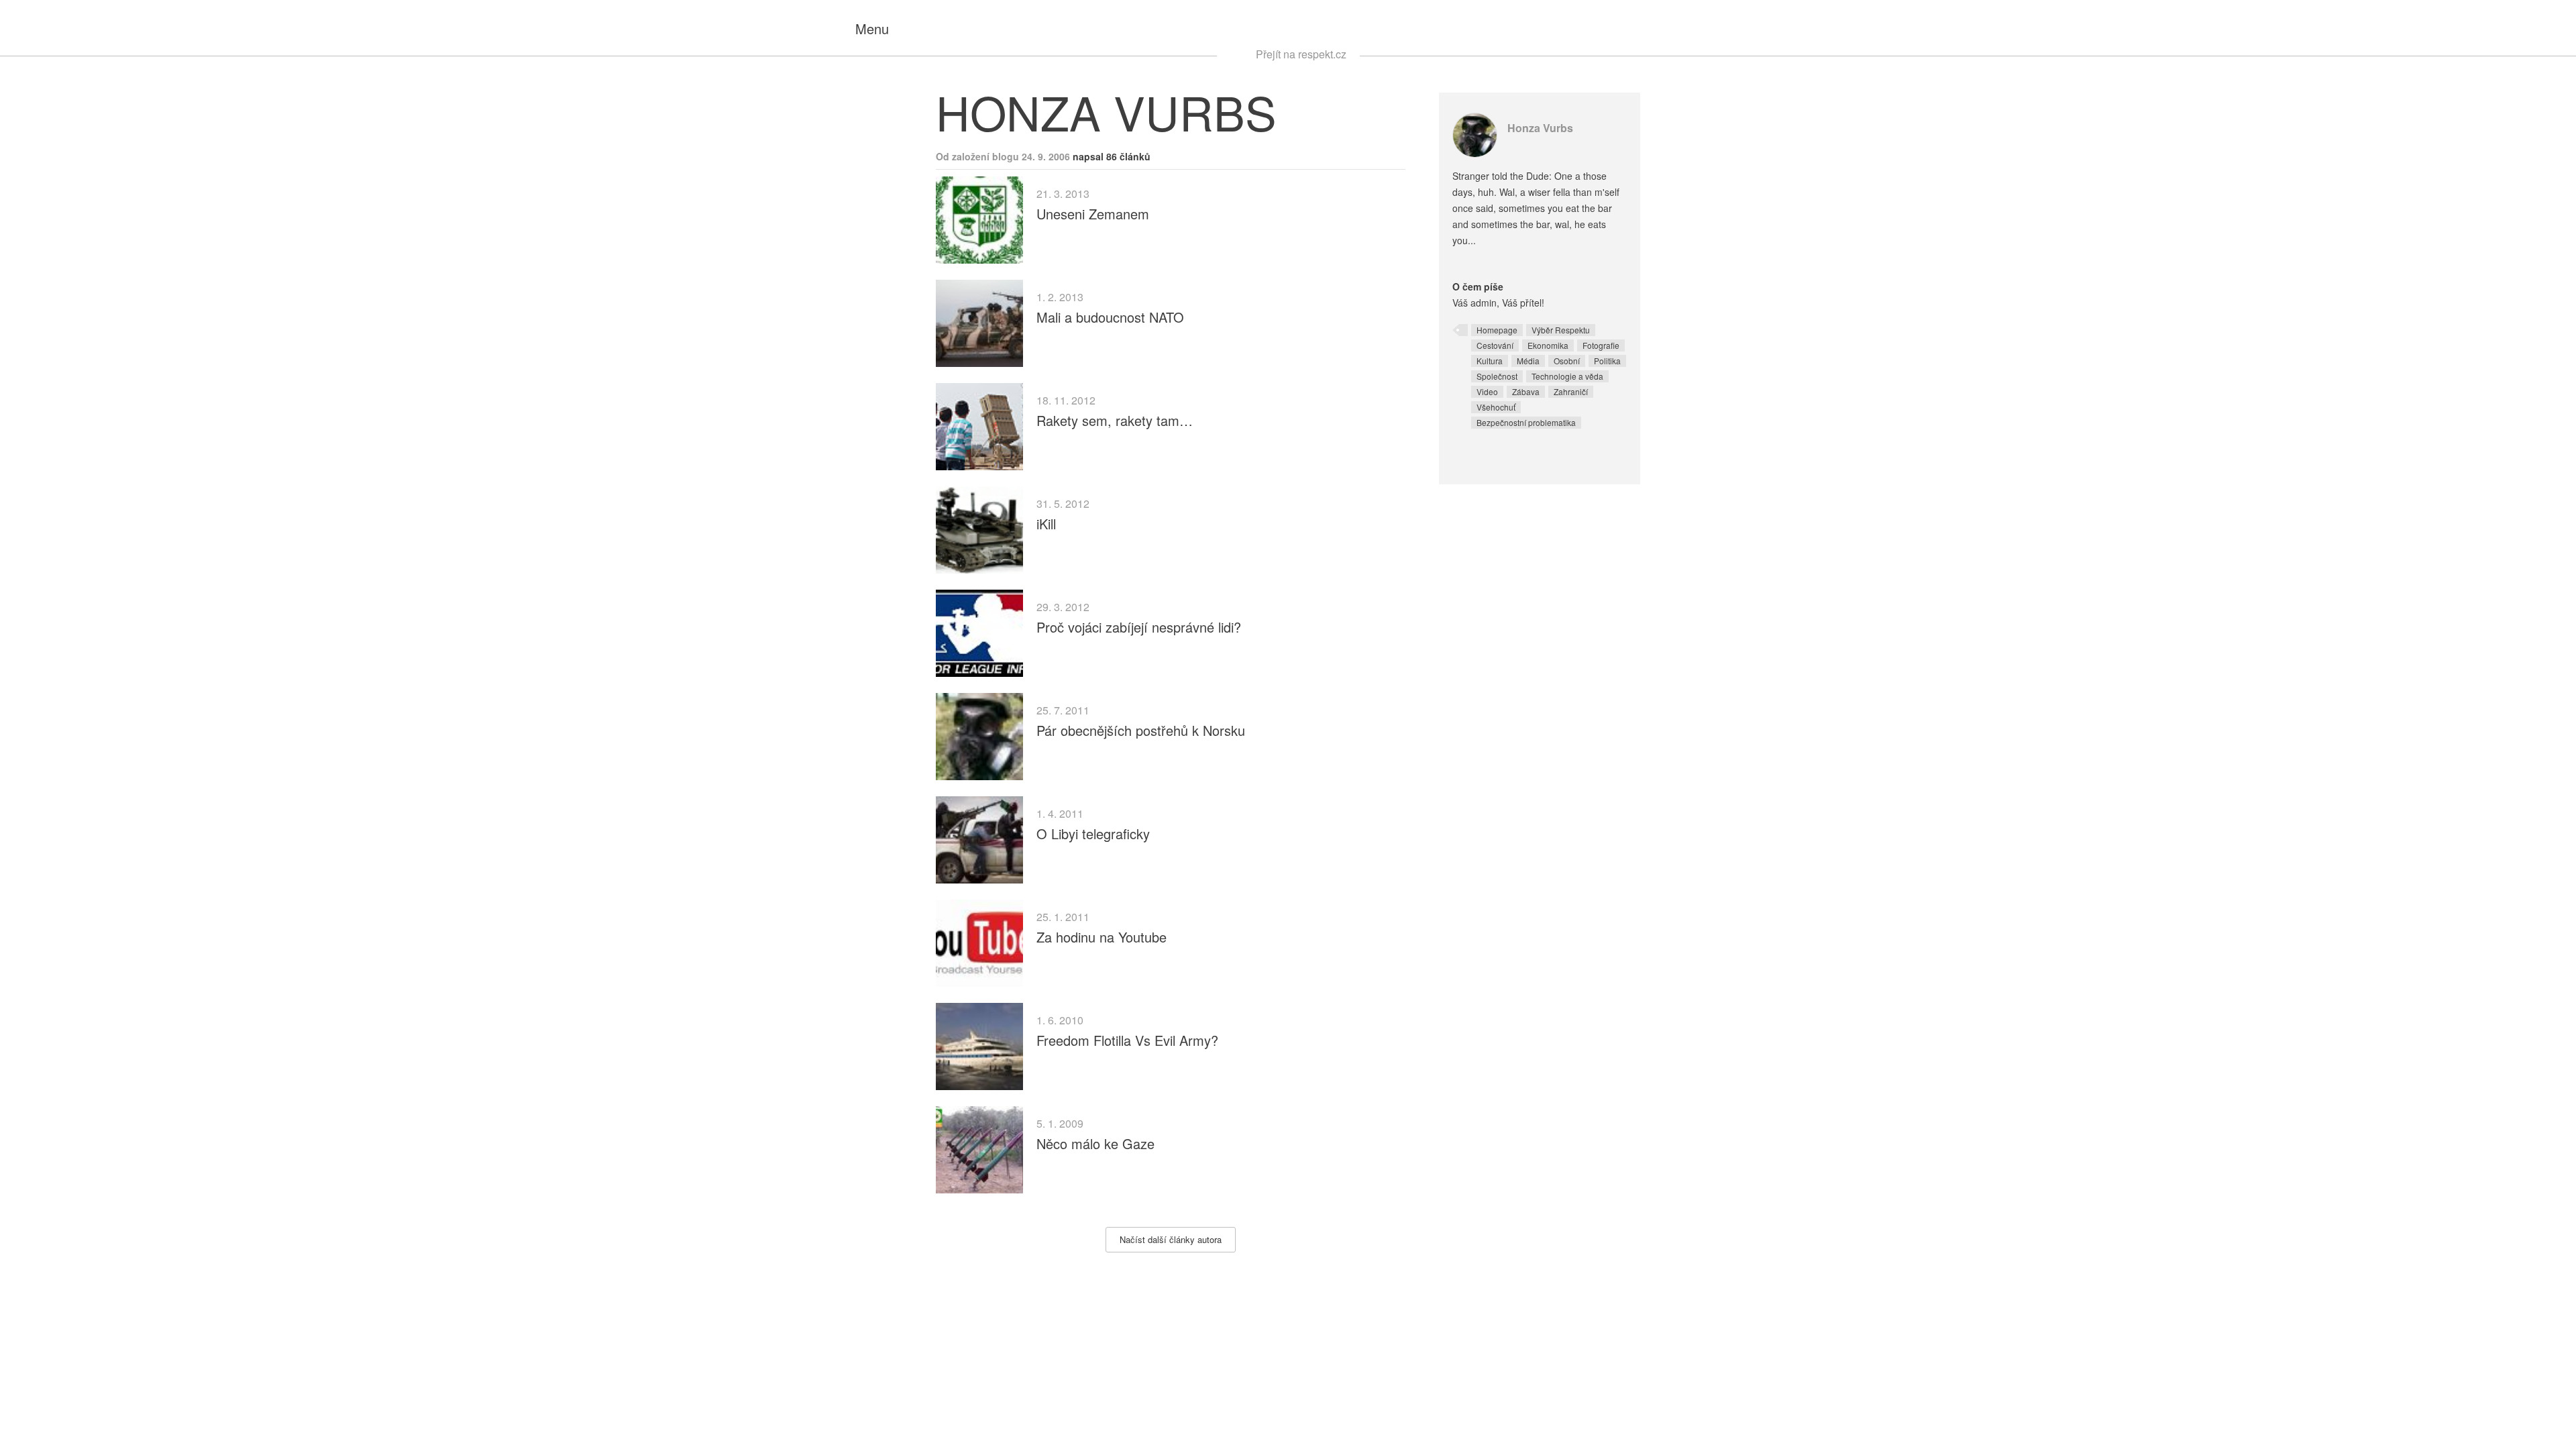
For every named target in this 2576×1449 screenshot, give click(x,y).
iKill (1046, 524)
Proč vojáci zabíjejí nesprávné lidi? (1139, 627)
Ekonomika (1548, 345)
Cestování (1495, 345)
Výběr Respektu (1561, 330)
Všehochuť (1496, 407)
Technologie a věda (1567, 376)
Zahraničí (1571, 391)
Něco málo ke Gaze (1095, 1143)
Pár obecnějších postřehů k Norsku (1141, 730)
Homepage (1497, 330)
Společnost (1497, 376)
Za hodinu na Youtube (1102, 937)
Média (1528, 361)
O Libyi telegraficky (1093, 834)
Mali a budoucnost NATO (1110, 317)
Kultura (1490, 361)
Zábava (1526, 391)
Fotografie (1601, 345)
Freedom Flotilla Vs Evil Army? (1127, 1040)
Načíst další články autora (1171, 1239)
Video (1487, 391)
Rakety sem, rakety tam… (1115, 420)
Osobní (1567, 361)
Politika (1607, 361)
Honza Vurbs (1540, 128)
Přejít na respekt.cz (1301, 54)
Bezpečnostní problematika (1526, 422)
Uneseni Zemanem (1093, 214)
